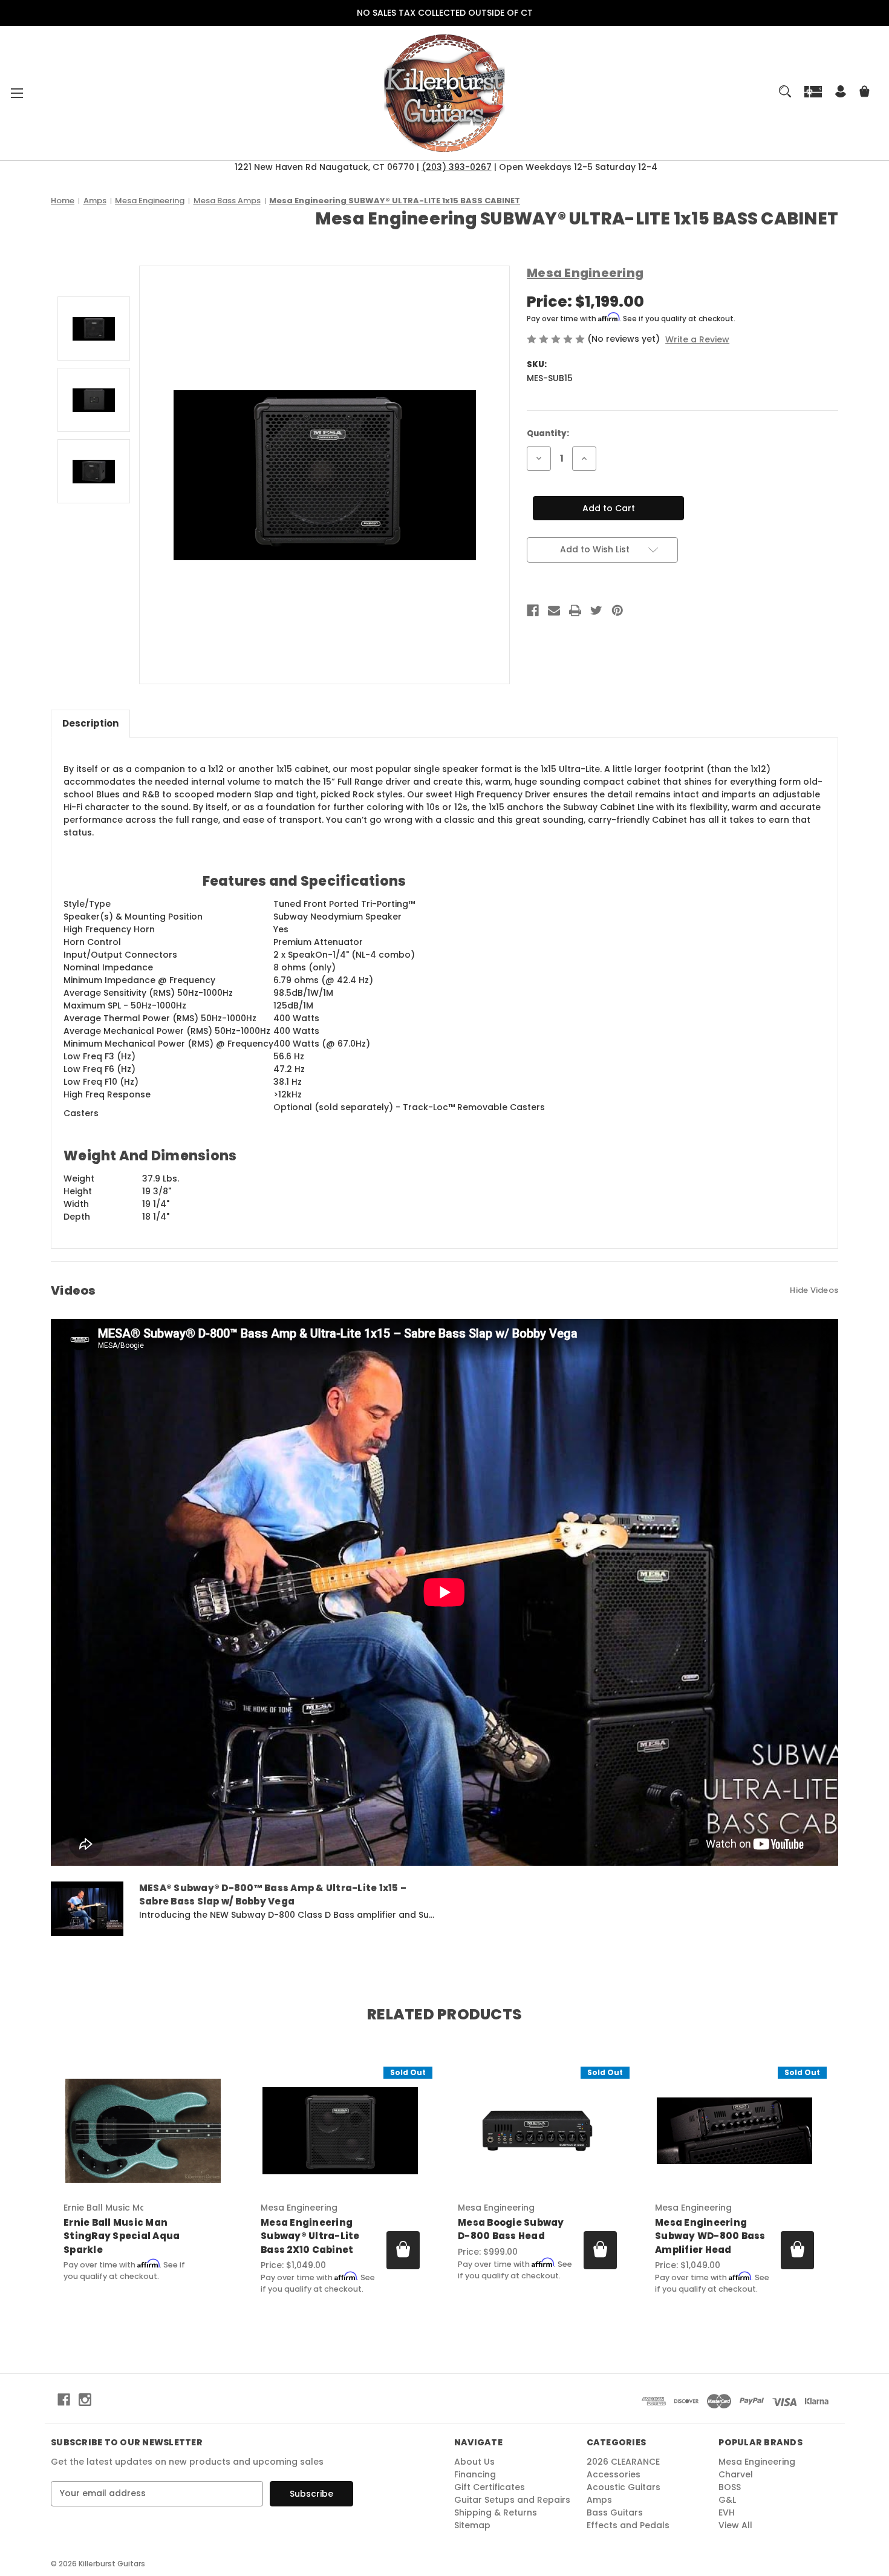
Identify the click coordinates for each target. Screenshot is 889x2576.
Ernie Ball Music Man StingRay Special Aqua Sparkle (122, 2236)
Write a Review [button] (697, 339)
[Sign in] (841, 93)
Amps (599, 2500)
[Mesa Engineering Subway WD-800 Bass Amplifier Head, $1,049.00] (734, 2131)
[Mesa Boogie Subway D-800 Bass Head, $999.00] (537, 2131)
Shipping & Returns (496, 2512)
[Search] (785, 91)
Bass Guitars (615, 2512)
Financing (475, 2474)
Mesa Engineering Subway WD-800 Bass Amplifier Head (710, 2236)
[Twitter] (596, 610)
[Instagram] (85, 2400)
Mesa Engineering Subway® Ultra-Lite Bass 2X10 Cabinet (310, 2236)
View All (735, 2525)
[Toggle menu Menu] (17, 93)
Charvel (736, 2474)
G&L (727, 2500)
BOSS (730, 2487)
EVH (727, 2512)
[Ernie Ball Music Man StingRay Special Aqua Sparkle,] (143, 2131)
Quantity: (548, 433)
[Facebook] (533, 610)
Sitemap (472, 2525)
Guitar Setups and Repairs (512, 2500)
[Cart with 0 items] (865, 93)
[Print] (575, 610)
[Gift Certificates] (813, 91)
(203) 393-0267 (457, 167)
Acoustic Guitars (624, 2487)
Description (90, 723)
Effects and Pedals (628, 2525)
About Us (474, 2462)
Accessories (614, 2474)
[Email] (554, 610)
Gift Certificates (490, 2487)
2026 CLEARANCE (623, 2462)
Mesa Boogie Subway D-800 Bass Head (511, 2229)
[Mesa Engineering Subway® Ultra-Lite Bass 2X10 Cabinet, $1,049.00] (340, 2131)
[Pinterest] (617, 610)
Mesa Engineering (757, 2462)
